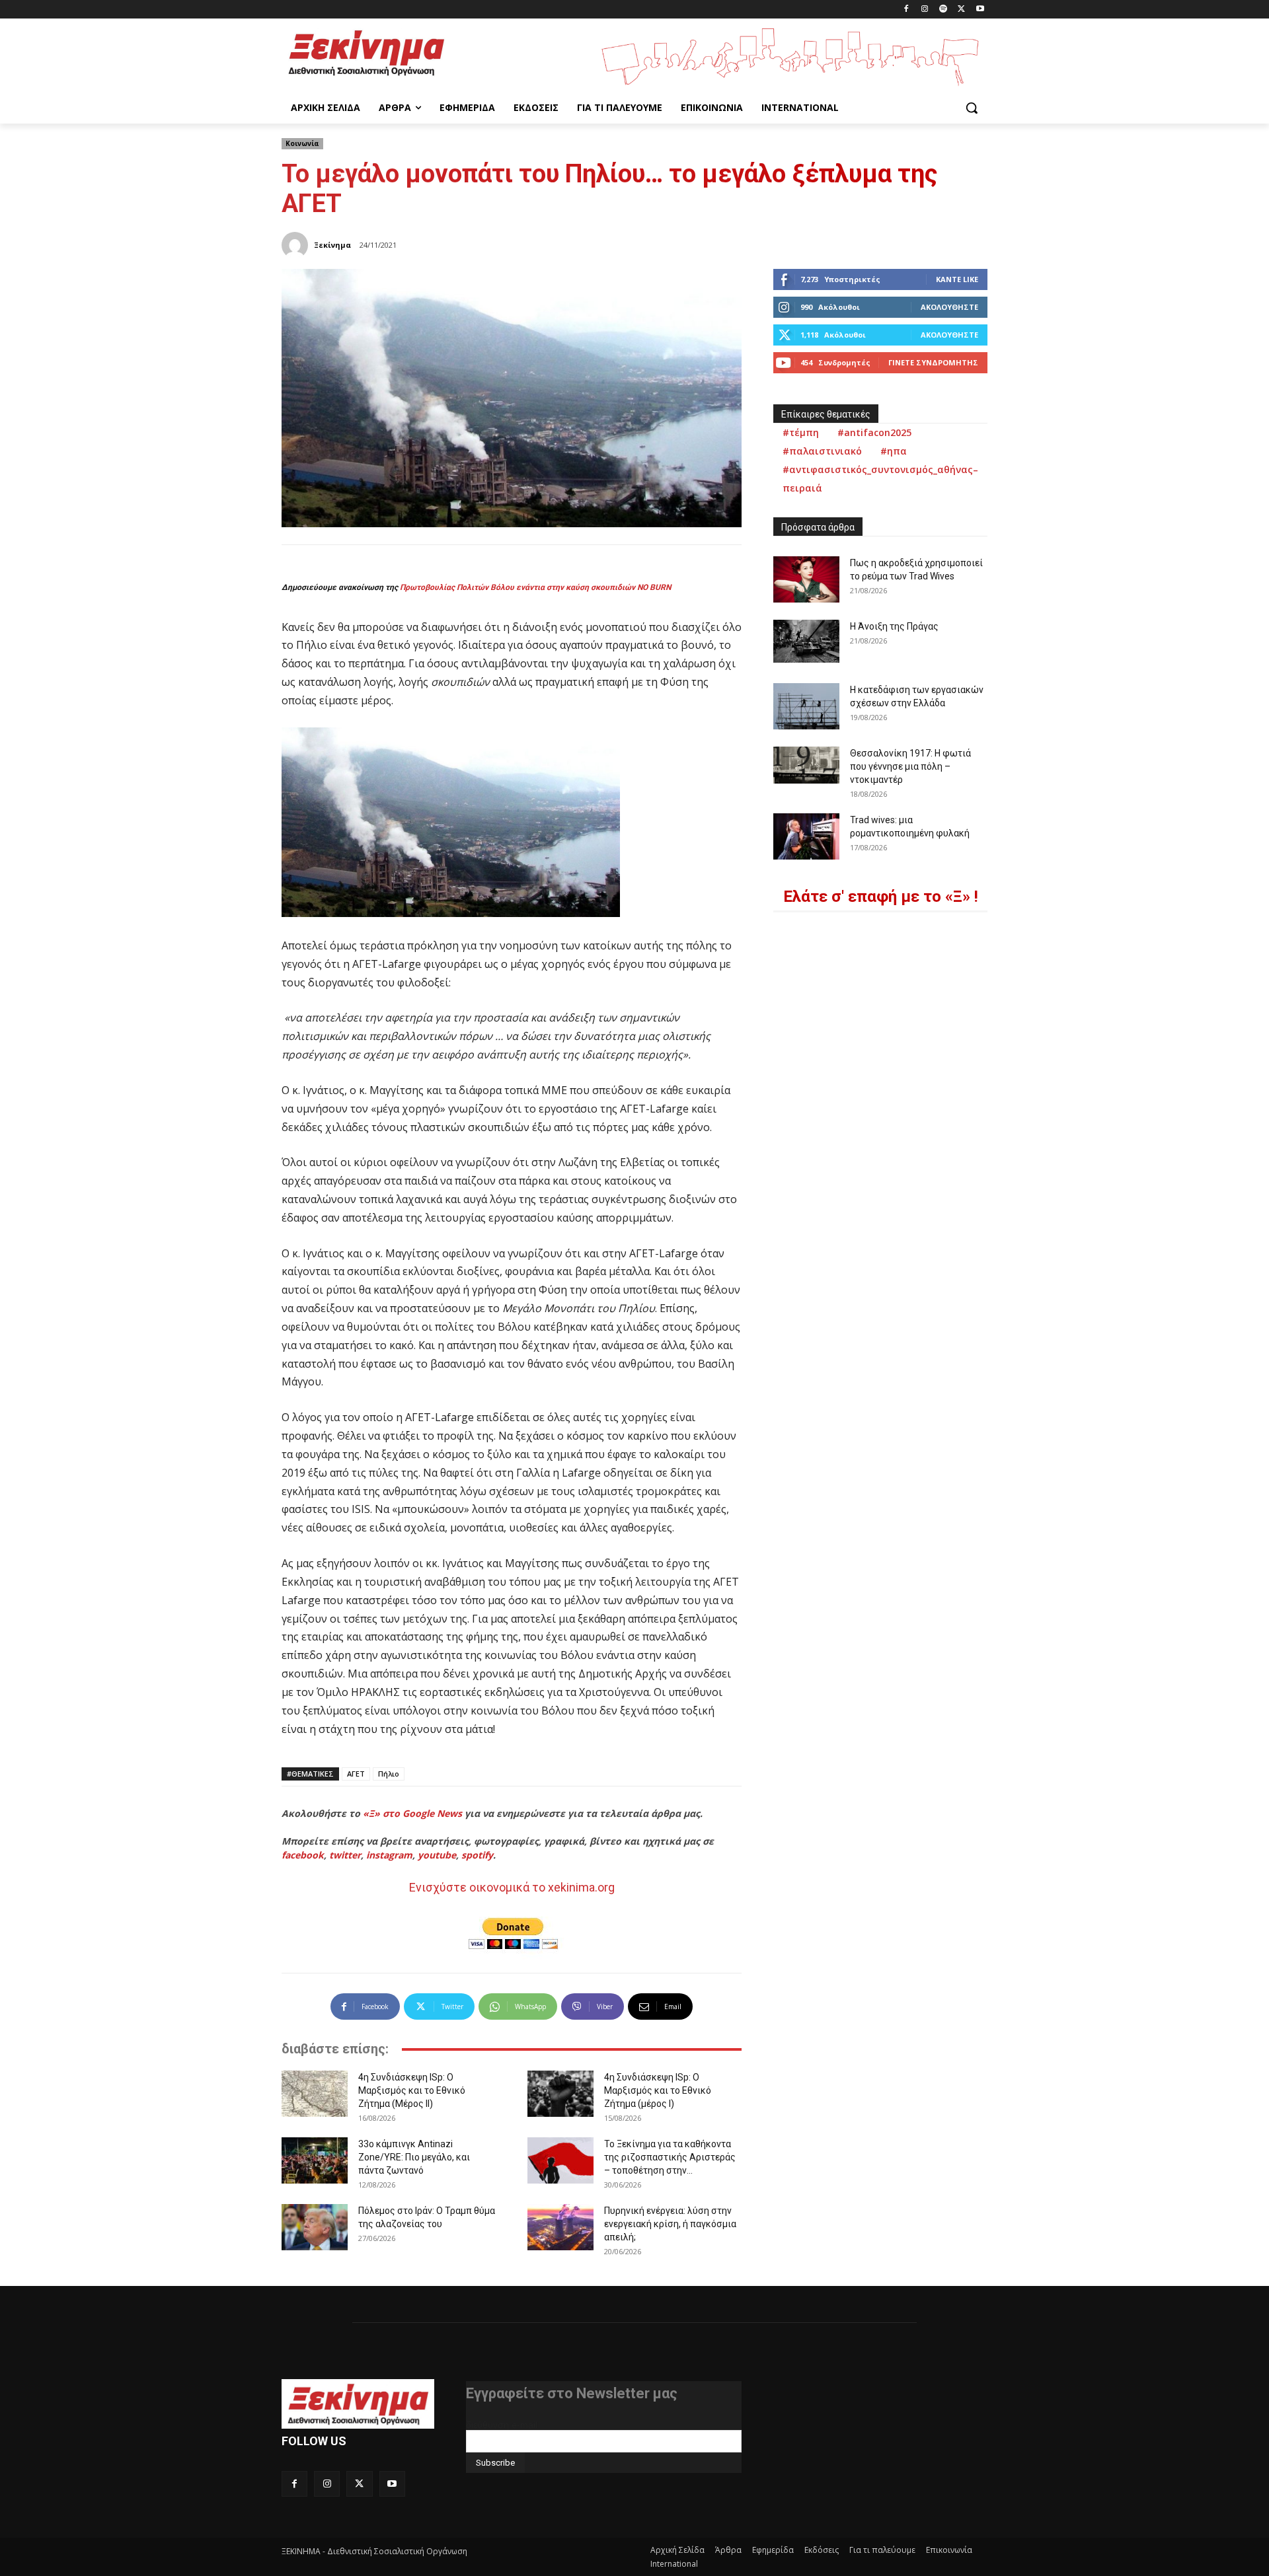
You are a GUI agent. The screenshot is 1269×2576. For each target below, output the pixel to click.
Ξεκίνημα (332, 245)
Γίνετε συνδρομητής (933, 362)
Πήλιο (389, 1774)
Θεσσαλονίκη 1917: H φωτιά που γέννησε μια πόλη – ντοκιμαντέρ (910, 766)
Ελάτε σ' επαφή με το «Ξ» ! (881, 897)
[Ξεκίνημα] (297, 245)
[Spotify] (943, 10)
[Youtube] (980, 10)
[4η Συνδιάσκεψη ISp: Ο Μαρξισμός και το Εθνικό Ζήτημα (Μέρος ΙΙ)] (315, 2094)
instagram (389, 1855)
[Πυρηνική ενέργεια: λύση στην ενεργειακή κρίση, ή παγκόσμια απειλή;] (560, 2227)
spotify (477, 1855)
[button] (972, 108)
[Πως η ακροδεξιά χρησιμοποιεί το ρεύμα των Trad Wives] (806, 579)
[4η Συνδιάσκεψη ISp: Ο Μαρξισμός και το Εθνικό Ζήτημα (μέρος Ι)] (560, 2094)
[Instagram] (925, 10)
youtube (437, 1855)
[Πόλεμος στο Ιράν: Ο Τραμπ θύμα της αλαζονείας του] (315, 2227)
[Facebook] (906, 10)
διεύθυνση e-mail (502, 2425)
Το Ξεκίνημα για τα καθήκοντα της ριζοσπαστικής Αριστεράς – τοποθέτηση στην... (670, 2157)
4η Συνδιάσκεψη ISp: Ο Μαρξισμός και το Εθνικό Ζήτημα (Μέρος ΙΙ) (412, 2090)
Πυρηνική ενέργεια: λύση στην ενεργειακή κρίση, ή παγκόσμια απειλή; (670, 2224)
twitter (345, 1855)
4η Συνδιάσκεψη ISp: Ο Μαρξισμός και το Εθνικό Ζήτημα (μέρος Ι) (658, 2090)
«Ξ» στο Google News (412, 1813)
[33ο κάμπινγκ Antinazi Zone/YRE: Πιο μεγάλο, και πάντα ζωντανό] (315, 2160)
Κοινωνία (302, 143)
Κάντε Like (957, 279)
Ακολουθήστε (949, 307)
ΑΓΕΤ (356, 1774)
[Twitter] (961, 10)
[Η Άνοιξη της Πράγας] (806, 641)
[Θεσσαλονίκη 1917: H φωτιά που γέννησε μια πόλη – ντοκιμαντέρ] (806, 765)
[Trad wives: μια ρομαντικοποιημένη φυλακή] (806, 836)
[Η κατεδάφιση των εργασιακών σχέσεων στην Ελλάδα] (806, 706)
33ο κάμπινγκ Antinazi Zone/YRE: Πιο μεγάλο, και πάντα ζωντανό (414, 2157)
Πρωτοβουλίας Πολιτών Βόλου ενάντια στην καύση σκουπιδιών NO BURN (535, 587)
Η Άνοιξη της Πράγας (894, 626)
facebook (303, 1855)
